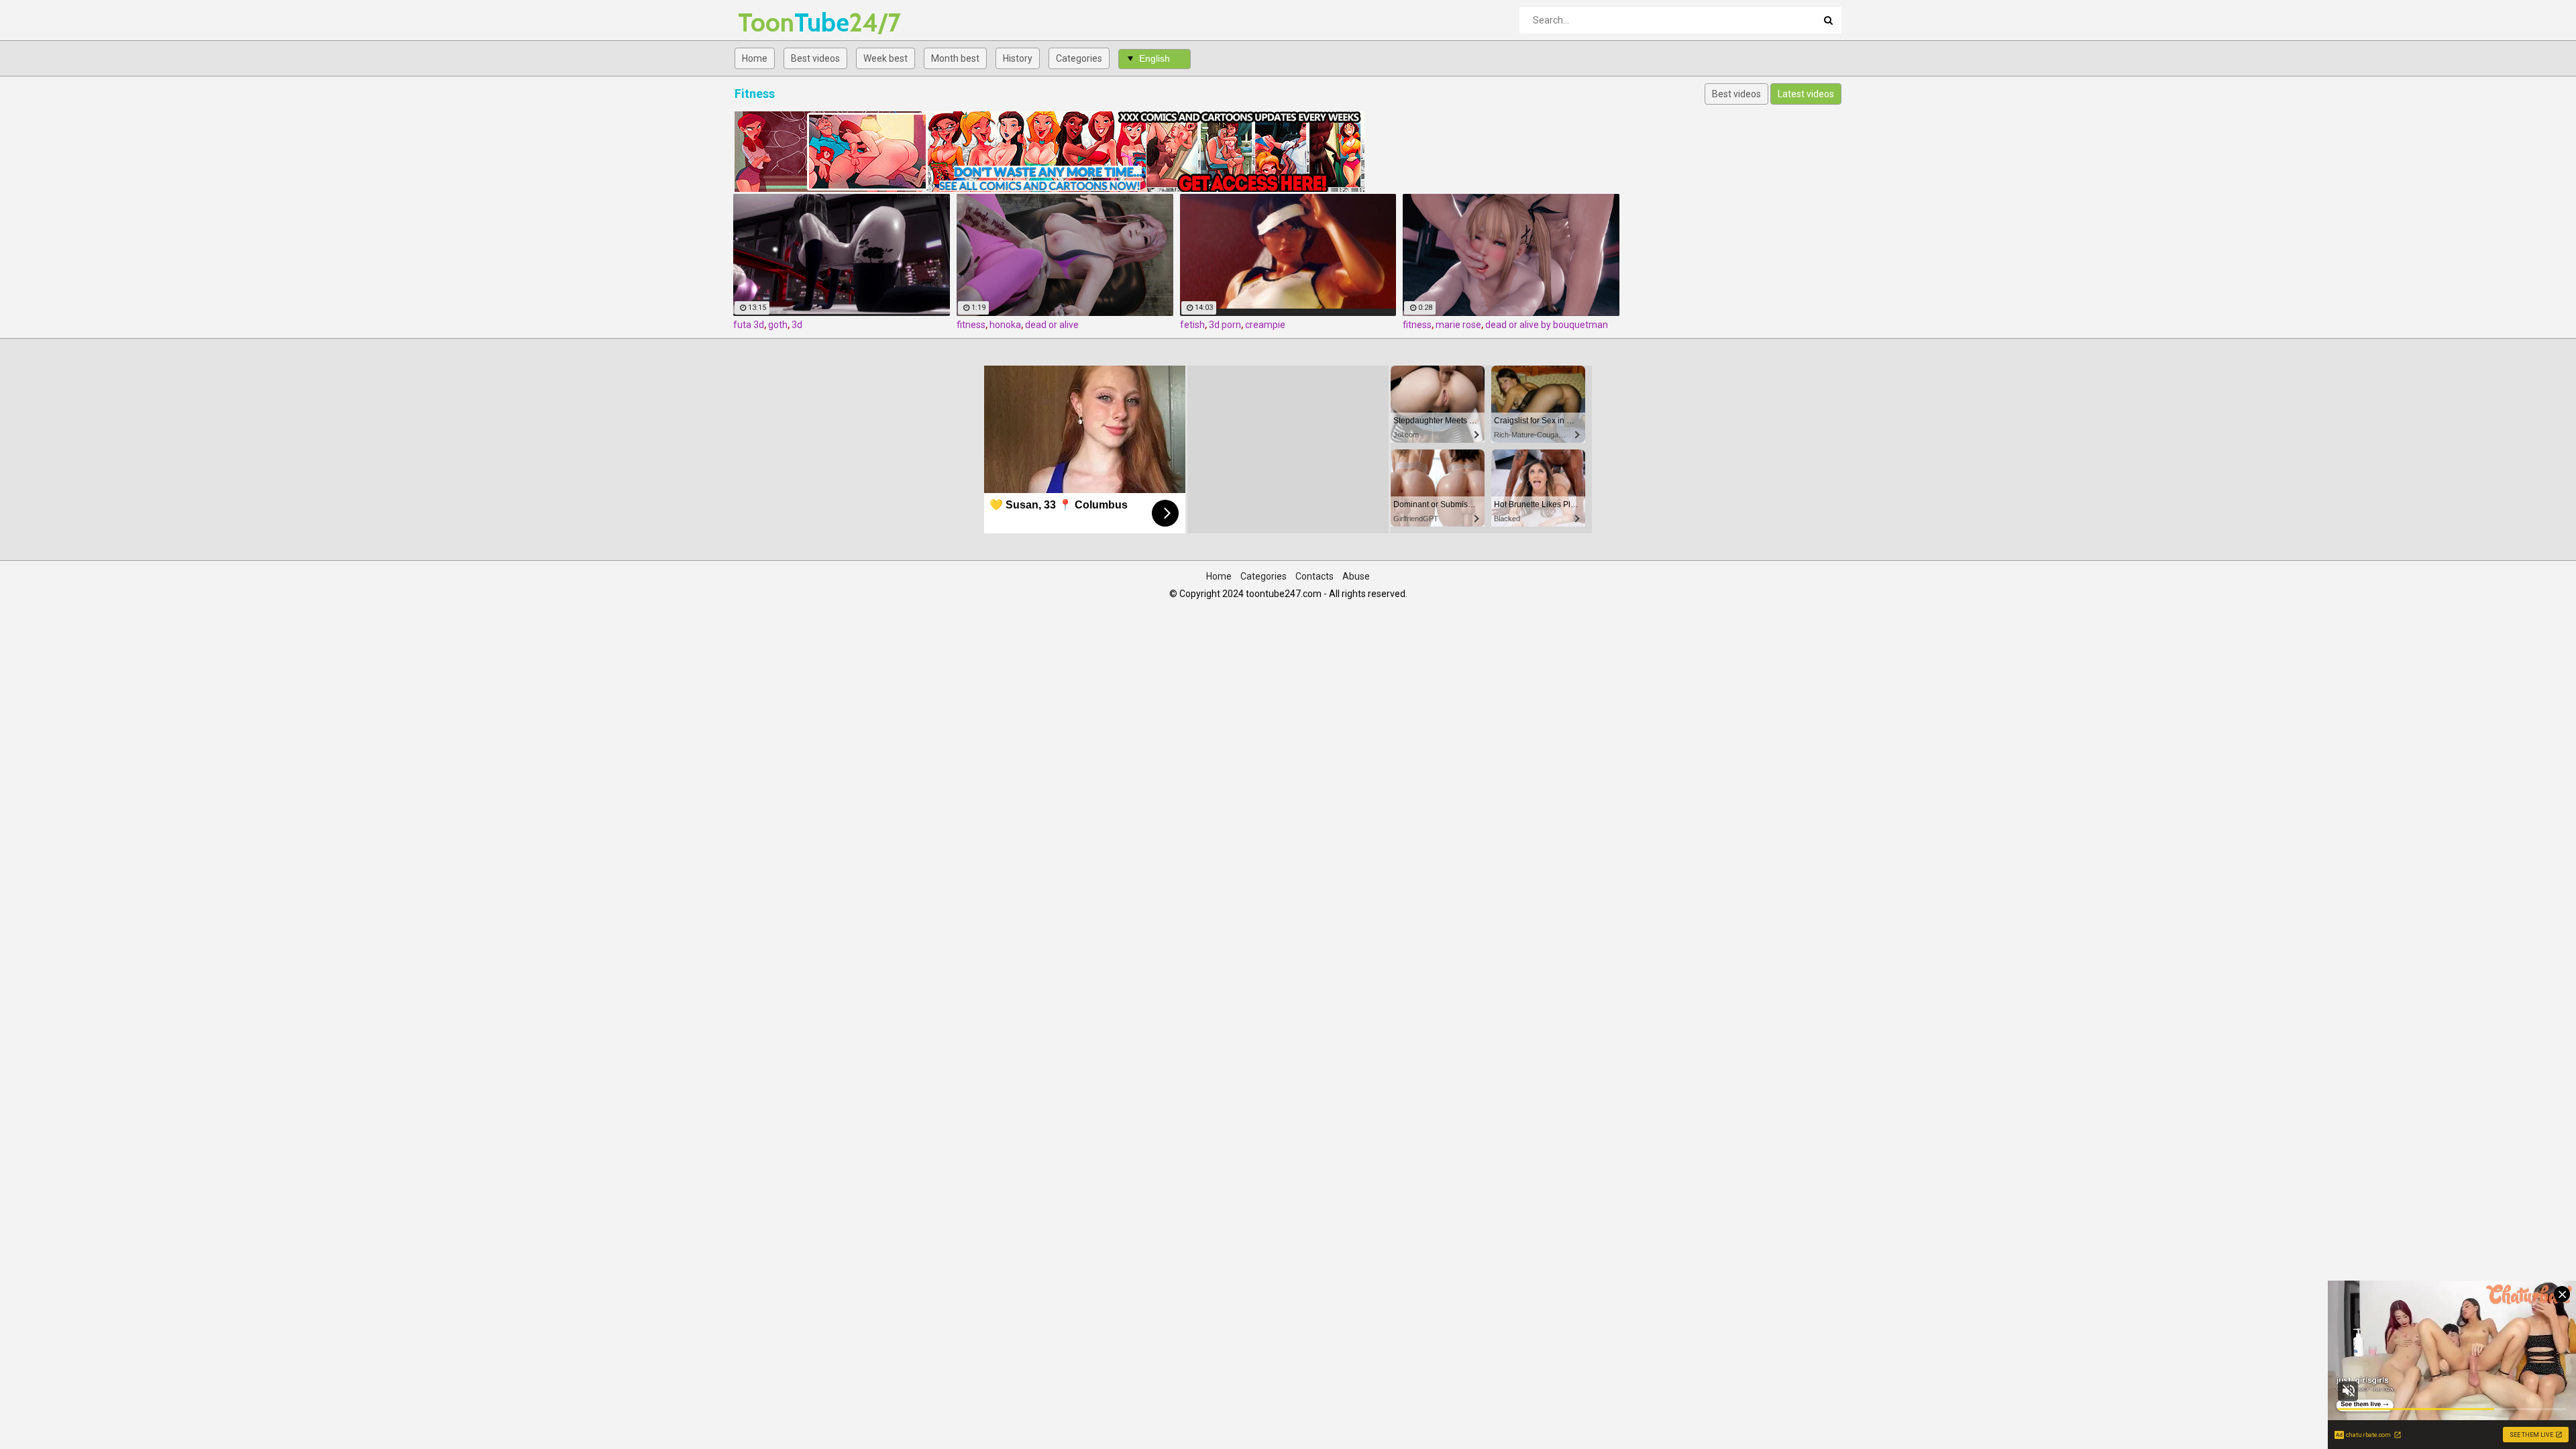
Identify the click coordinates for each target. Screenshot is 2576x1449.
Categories (1079, 58)
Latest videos (1806, 94)
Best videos (815, 58)
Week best (885, 58)
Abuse (1356, 576)
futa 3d (749, 325)
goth (778, 325)
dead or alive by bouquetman (1547, 325)
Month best (955, 58)
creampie (1265, 325)
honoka (1005, 325)
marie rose (1458, 325)
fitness (971, 325)
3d (797, 325)
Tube (773, 22)
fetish (1192, 325)
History (1018, 58)
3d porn (1225, 325)
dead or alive (1052, 325)
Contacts (1314, 576)
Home (755, 58)
